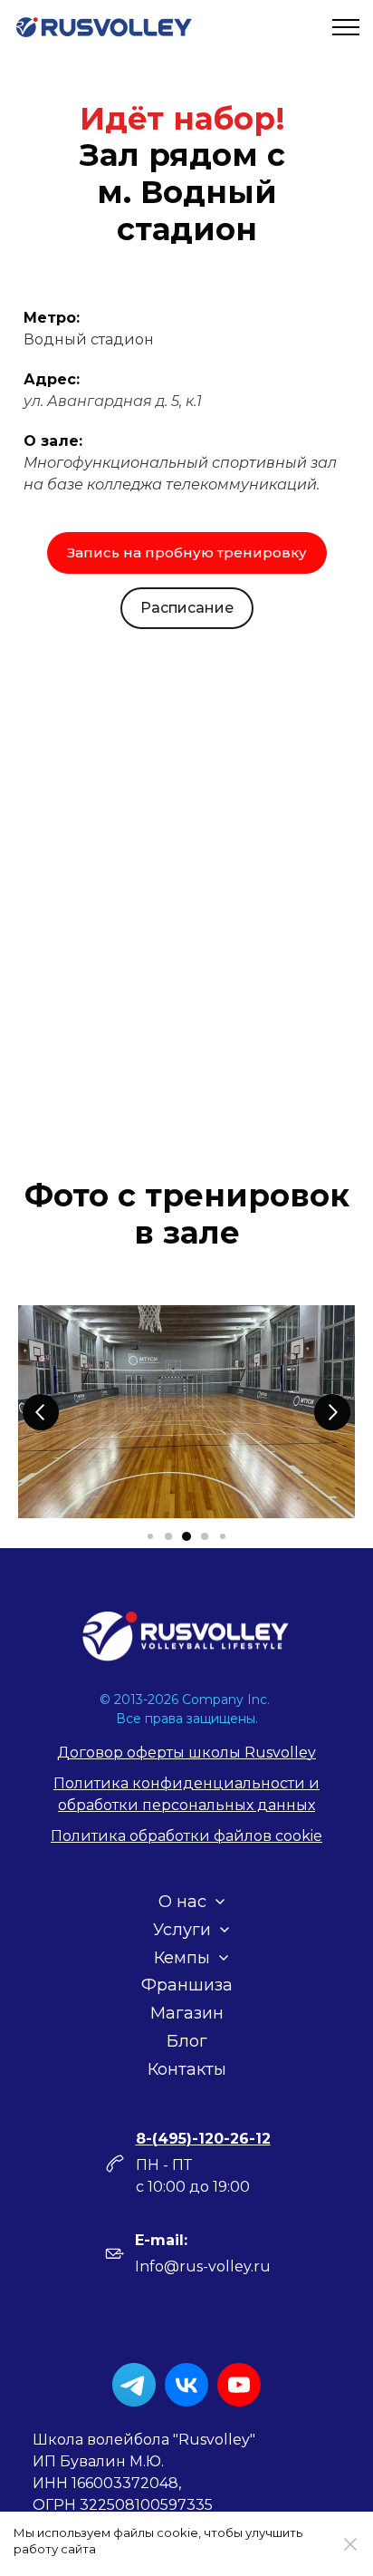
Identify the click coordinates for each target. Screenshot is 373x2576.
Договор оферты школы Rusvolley (186, 1753)
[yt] (239, 2385)
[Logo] (186, 1636)
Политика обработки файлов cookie (186, 1836)
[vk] (186, 2385)
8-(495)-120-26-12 (203, 2139)
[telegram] (134, 2385)
